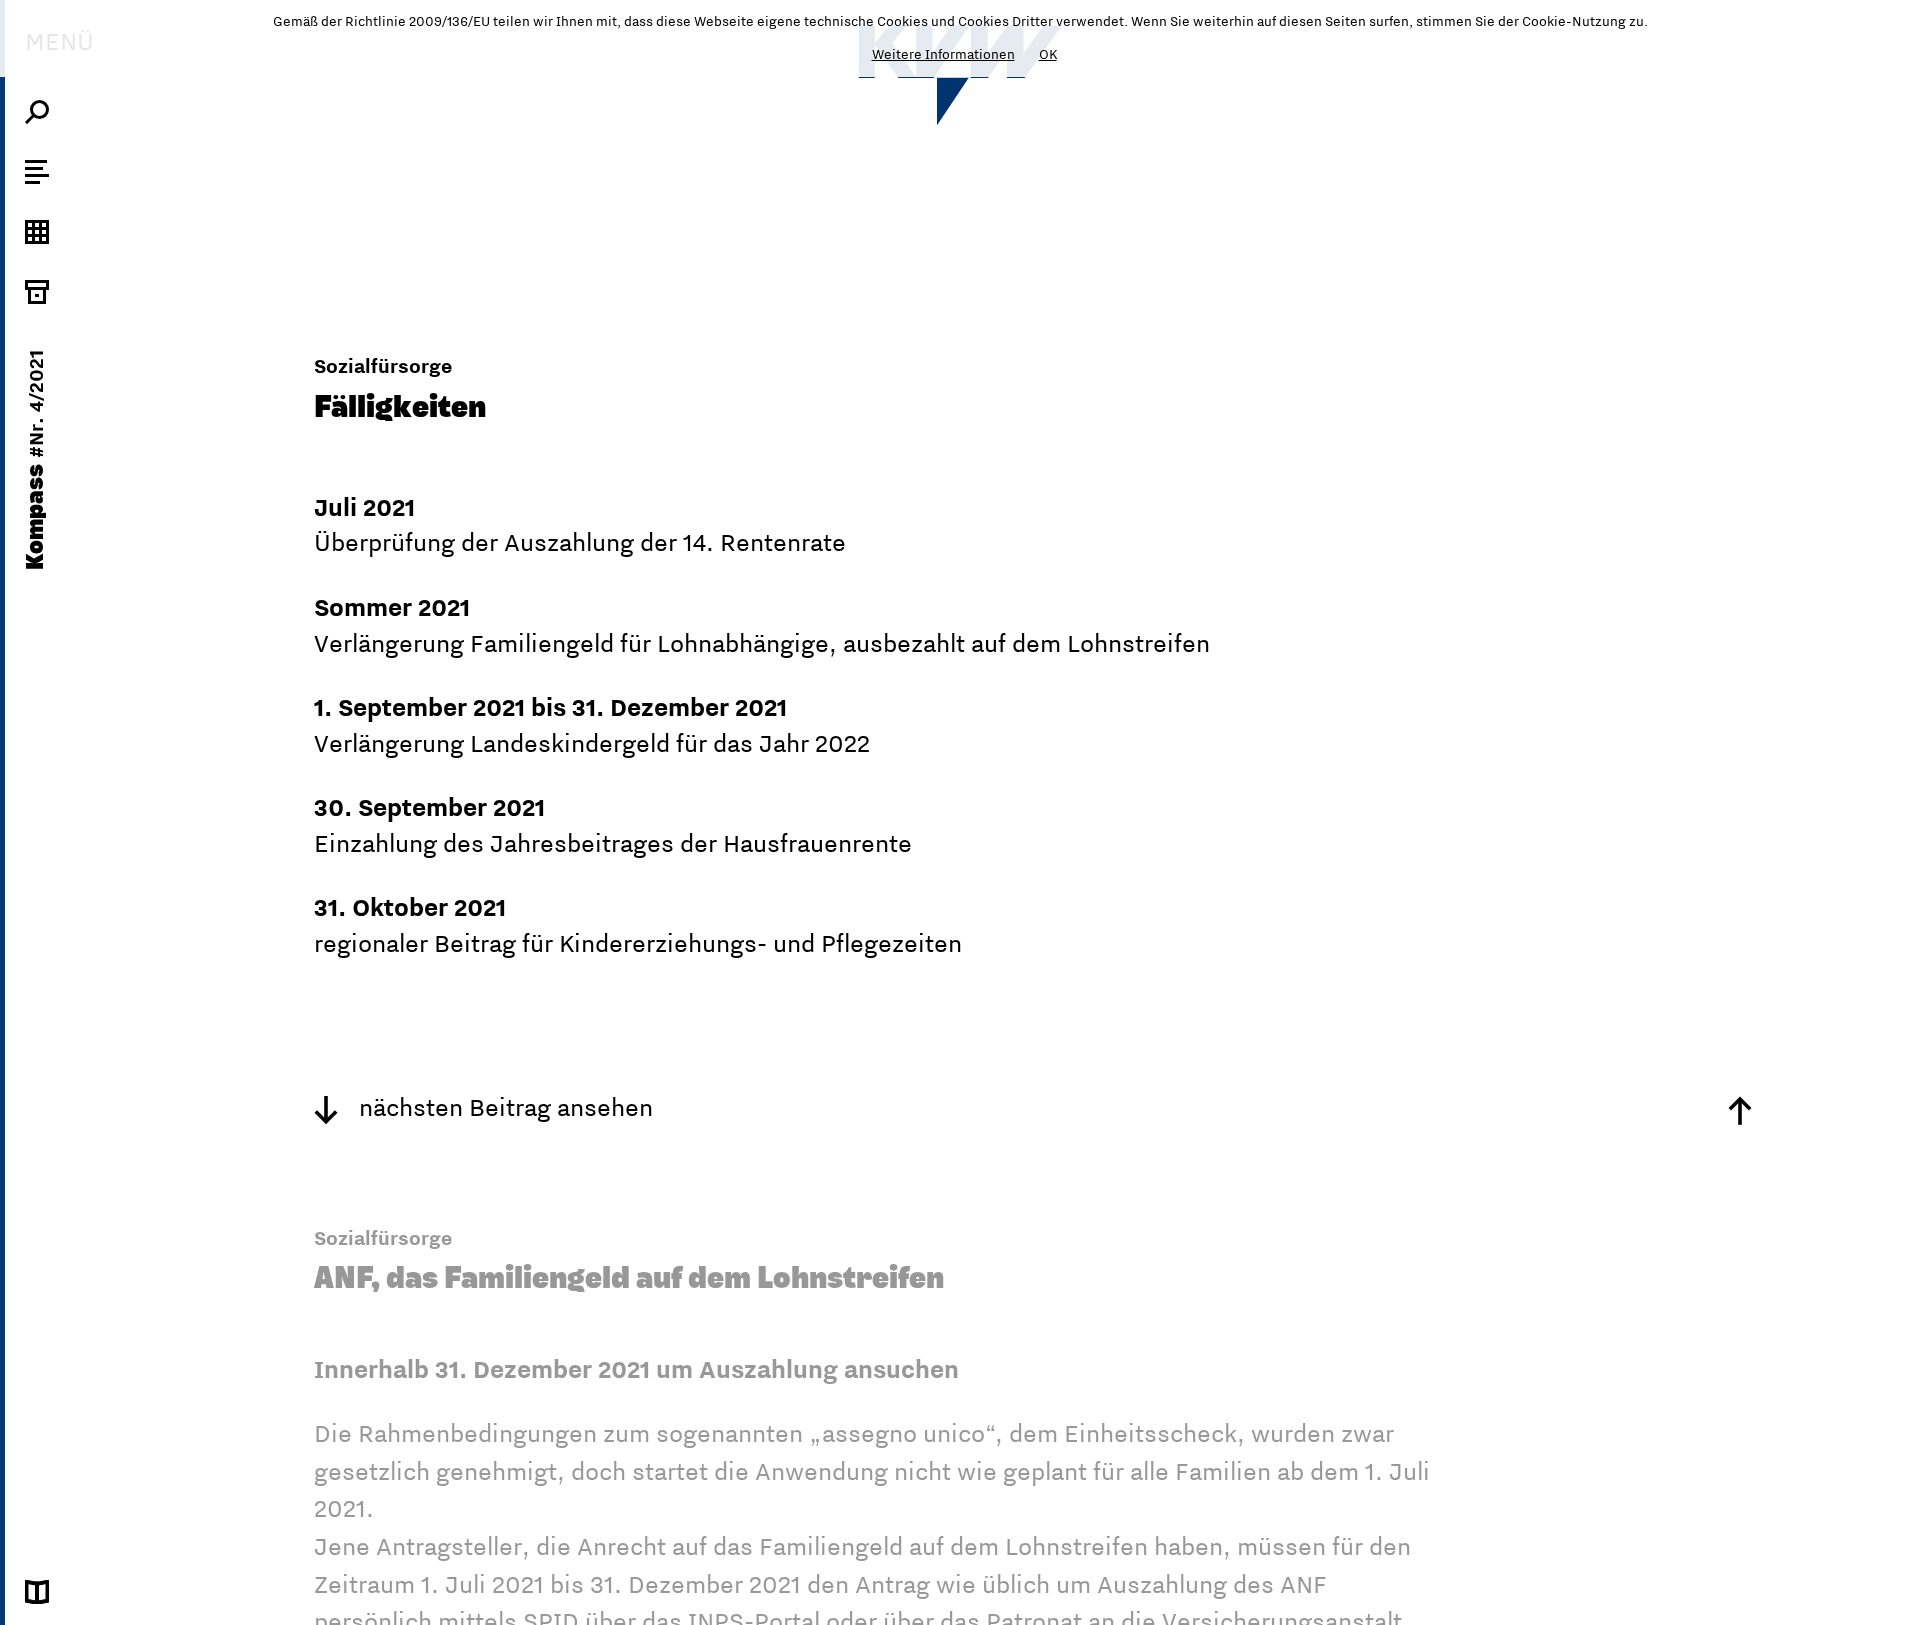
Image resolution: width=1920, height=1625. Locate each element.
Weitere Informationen (943, 54)
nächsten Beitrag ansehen (503, 1107)
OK (1048, 54)
